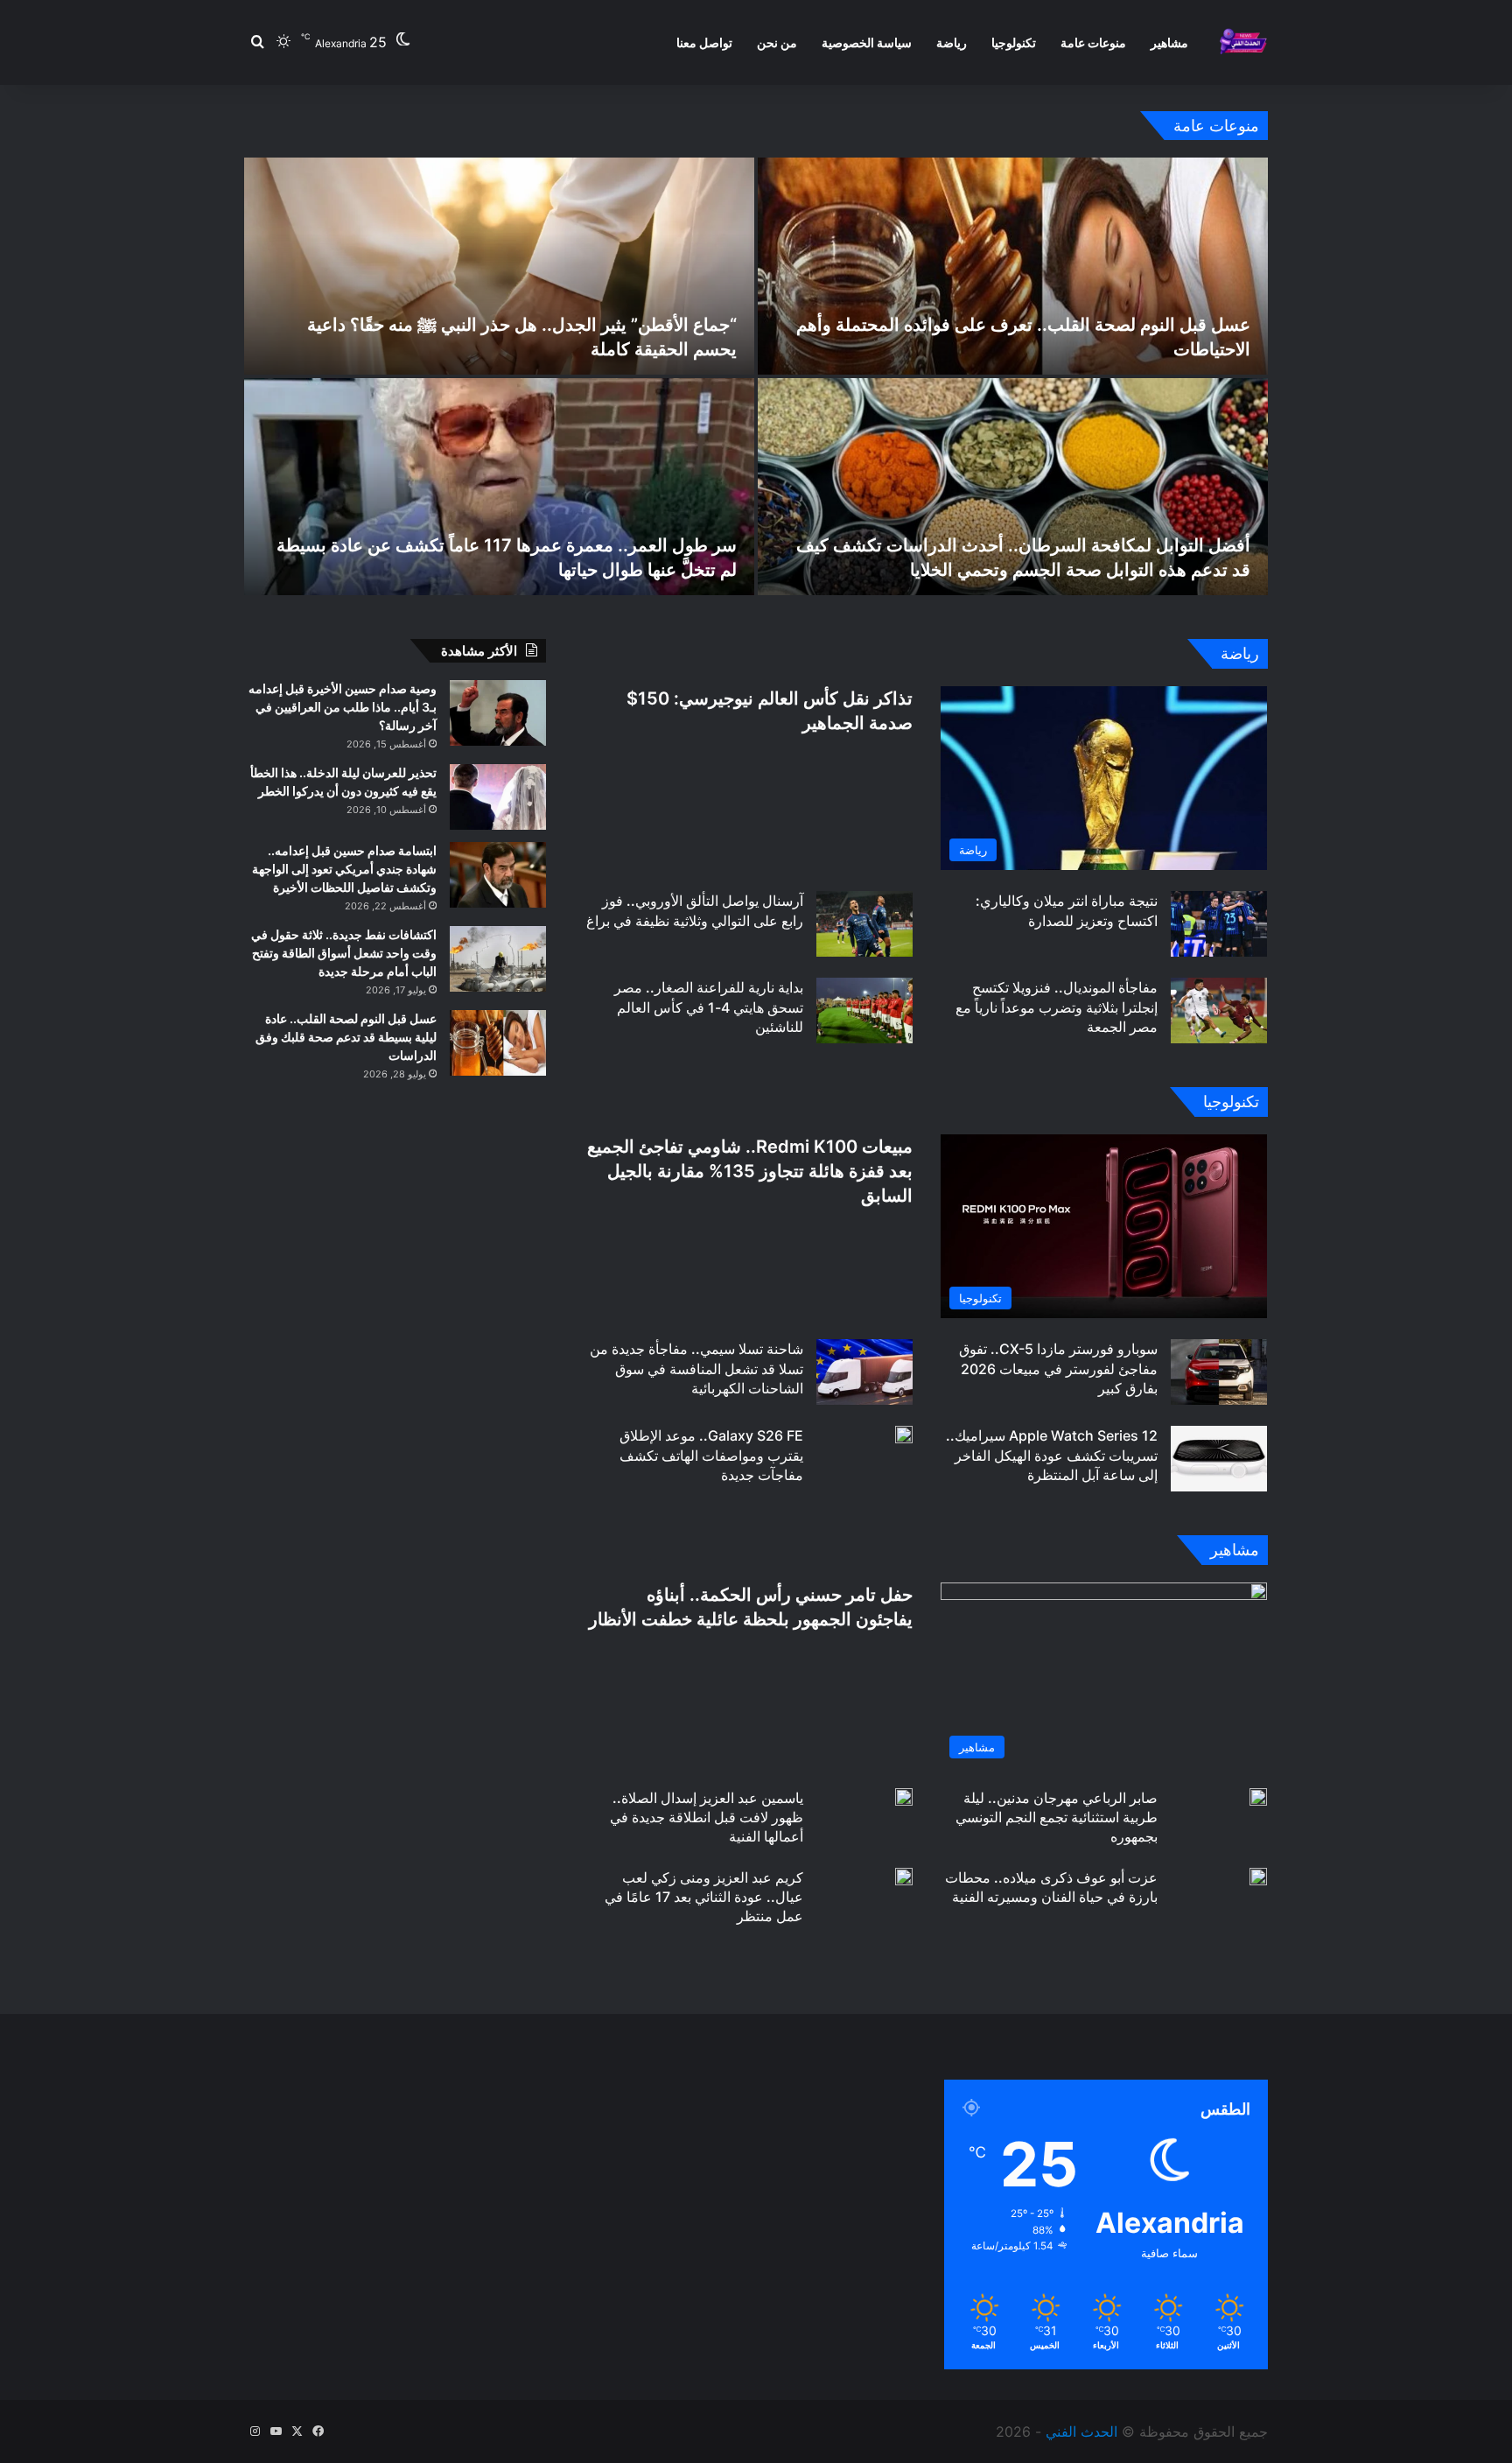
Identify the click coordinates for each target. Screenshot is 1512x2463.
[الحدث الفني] (1243, 42)
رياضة (952, 42)
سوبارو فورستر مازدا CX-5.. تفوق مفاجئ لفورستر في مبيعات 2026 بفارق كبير (1058, 1368)
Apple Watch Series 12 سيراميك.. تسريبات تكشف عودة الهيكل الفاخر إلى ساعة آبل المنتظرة (1052, 1455)
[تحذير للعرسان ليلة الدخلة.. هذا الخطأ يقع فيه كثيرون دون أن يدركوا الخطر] (498, 797)
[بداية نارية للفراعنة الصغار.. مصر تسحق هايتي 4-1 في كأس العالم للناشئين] (864, 1010)
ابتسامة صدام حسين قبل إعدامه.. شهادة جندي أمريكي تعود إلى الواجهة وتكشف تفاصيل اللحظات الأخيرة (344, 869)
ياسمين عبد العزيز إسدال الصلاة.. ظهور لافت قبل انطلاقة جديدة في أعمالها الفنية (707, 1817)
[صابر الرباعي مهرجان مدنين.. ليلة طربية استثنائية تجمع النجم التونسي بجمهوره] (1258, 1797)
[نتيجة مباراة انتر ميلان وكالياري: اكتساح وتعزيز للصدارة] (1219, 924)
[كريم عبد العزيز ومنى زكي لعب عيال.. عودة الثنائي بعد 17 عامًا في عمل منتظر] (904, 1877)
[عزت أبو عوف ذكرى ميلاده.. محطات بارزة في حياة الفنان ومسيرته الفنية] (1258, 1877)
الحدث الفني (1081, 2431)
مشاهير (1169, 42)
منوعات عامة (1093, 42)
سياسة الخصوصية (867, 42)
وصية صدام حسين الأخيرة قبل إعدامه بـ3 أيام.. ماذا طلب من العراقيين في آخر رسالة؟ (343, 707)
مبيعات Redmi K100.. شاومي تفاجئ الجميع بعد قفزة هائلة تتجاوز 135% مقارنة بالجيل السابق (750, 1171)
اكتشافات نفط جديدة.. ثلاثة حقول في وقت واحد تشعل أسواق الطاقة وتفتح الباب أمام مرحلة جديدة (344, 953)
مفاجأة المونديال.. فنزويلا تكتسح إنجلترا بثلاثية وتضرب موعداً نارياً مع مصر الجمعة (1057, 1007)
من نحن (777, 42)
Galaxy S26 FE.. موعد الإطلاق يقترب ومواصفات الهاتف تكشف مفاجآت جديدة (711, 1455)
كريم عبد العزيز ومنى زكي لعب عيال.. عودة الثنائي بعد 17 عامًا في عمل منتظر (704, 1897)
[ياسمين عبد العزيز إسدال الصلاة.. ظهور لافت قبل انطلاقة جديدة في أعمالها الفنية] (904, 1797)
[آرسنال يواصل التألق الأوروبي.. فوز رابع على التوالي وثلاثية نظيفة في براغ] (864, 924)
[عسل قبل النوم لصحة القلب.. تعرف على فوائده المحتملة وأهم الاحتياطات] (1013, 266)
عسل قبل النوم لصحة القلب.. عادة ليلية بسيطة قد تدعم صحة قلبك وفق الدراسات (346, 1037)
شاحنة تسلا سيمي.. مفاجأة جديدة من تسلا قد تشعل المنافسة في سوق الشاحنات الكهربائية (696, 1368)
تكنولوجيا (1014, 42)
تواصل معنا (704, 42)
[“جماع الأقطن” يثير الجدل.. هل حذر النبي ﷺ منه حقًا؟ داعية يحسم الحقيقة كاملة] (499, 266)
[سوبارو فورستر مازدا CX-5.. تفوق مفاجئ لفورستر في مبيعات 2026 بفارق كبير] (1219, 1372)
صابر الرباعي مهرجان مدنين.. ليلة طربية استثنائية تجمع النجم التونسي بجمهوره (1057, 1817)
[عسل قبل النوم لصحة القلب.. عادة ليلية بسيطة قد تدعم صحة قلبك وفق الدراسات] (498, 1043)
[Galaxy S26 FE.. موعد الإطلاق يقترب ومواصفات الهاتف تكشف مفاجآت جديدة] (904, 1435)
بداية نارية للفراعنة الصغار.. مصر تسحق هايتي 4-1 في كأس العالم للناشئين (709, 1007)
